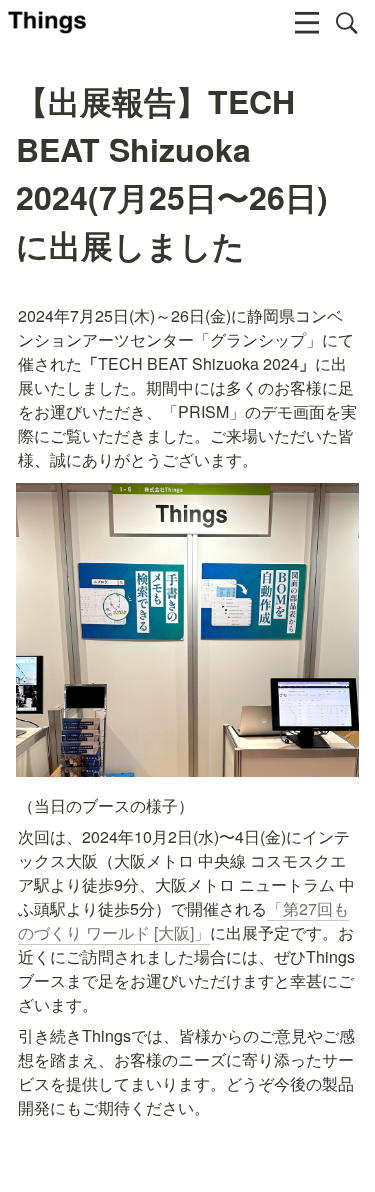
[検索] (347, 23)
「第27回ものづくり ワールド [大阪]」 (183, 920)
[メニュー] (307, 23)
